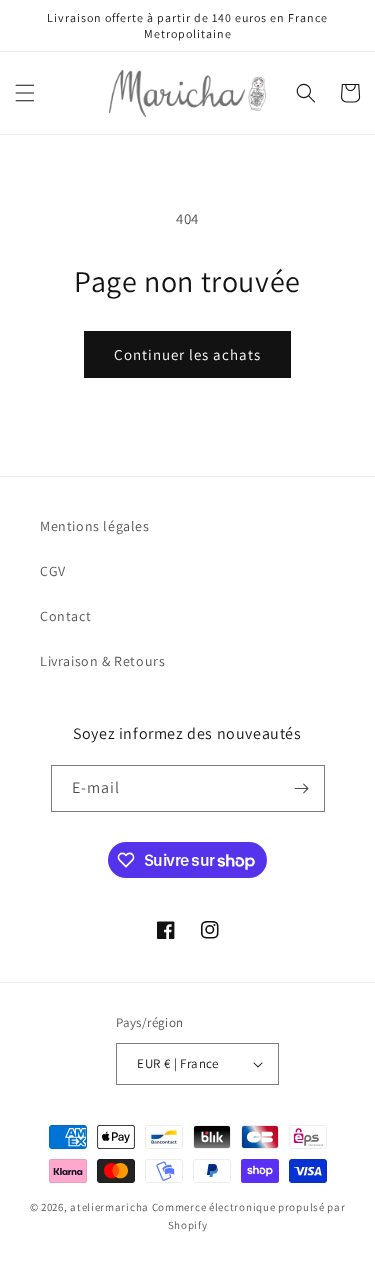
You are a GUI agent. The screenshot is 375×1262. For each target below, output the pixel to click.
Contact (65, 616)
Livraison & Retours (102, 661)
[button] (25, 93)
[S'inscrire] (302, 788)
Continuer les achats (187, 354)
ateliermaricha (109, 1207)
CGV (53, 571)
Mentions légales (95, 526)
